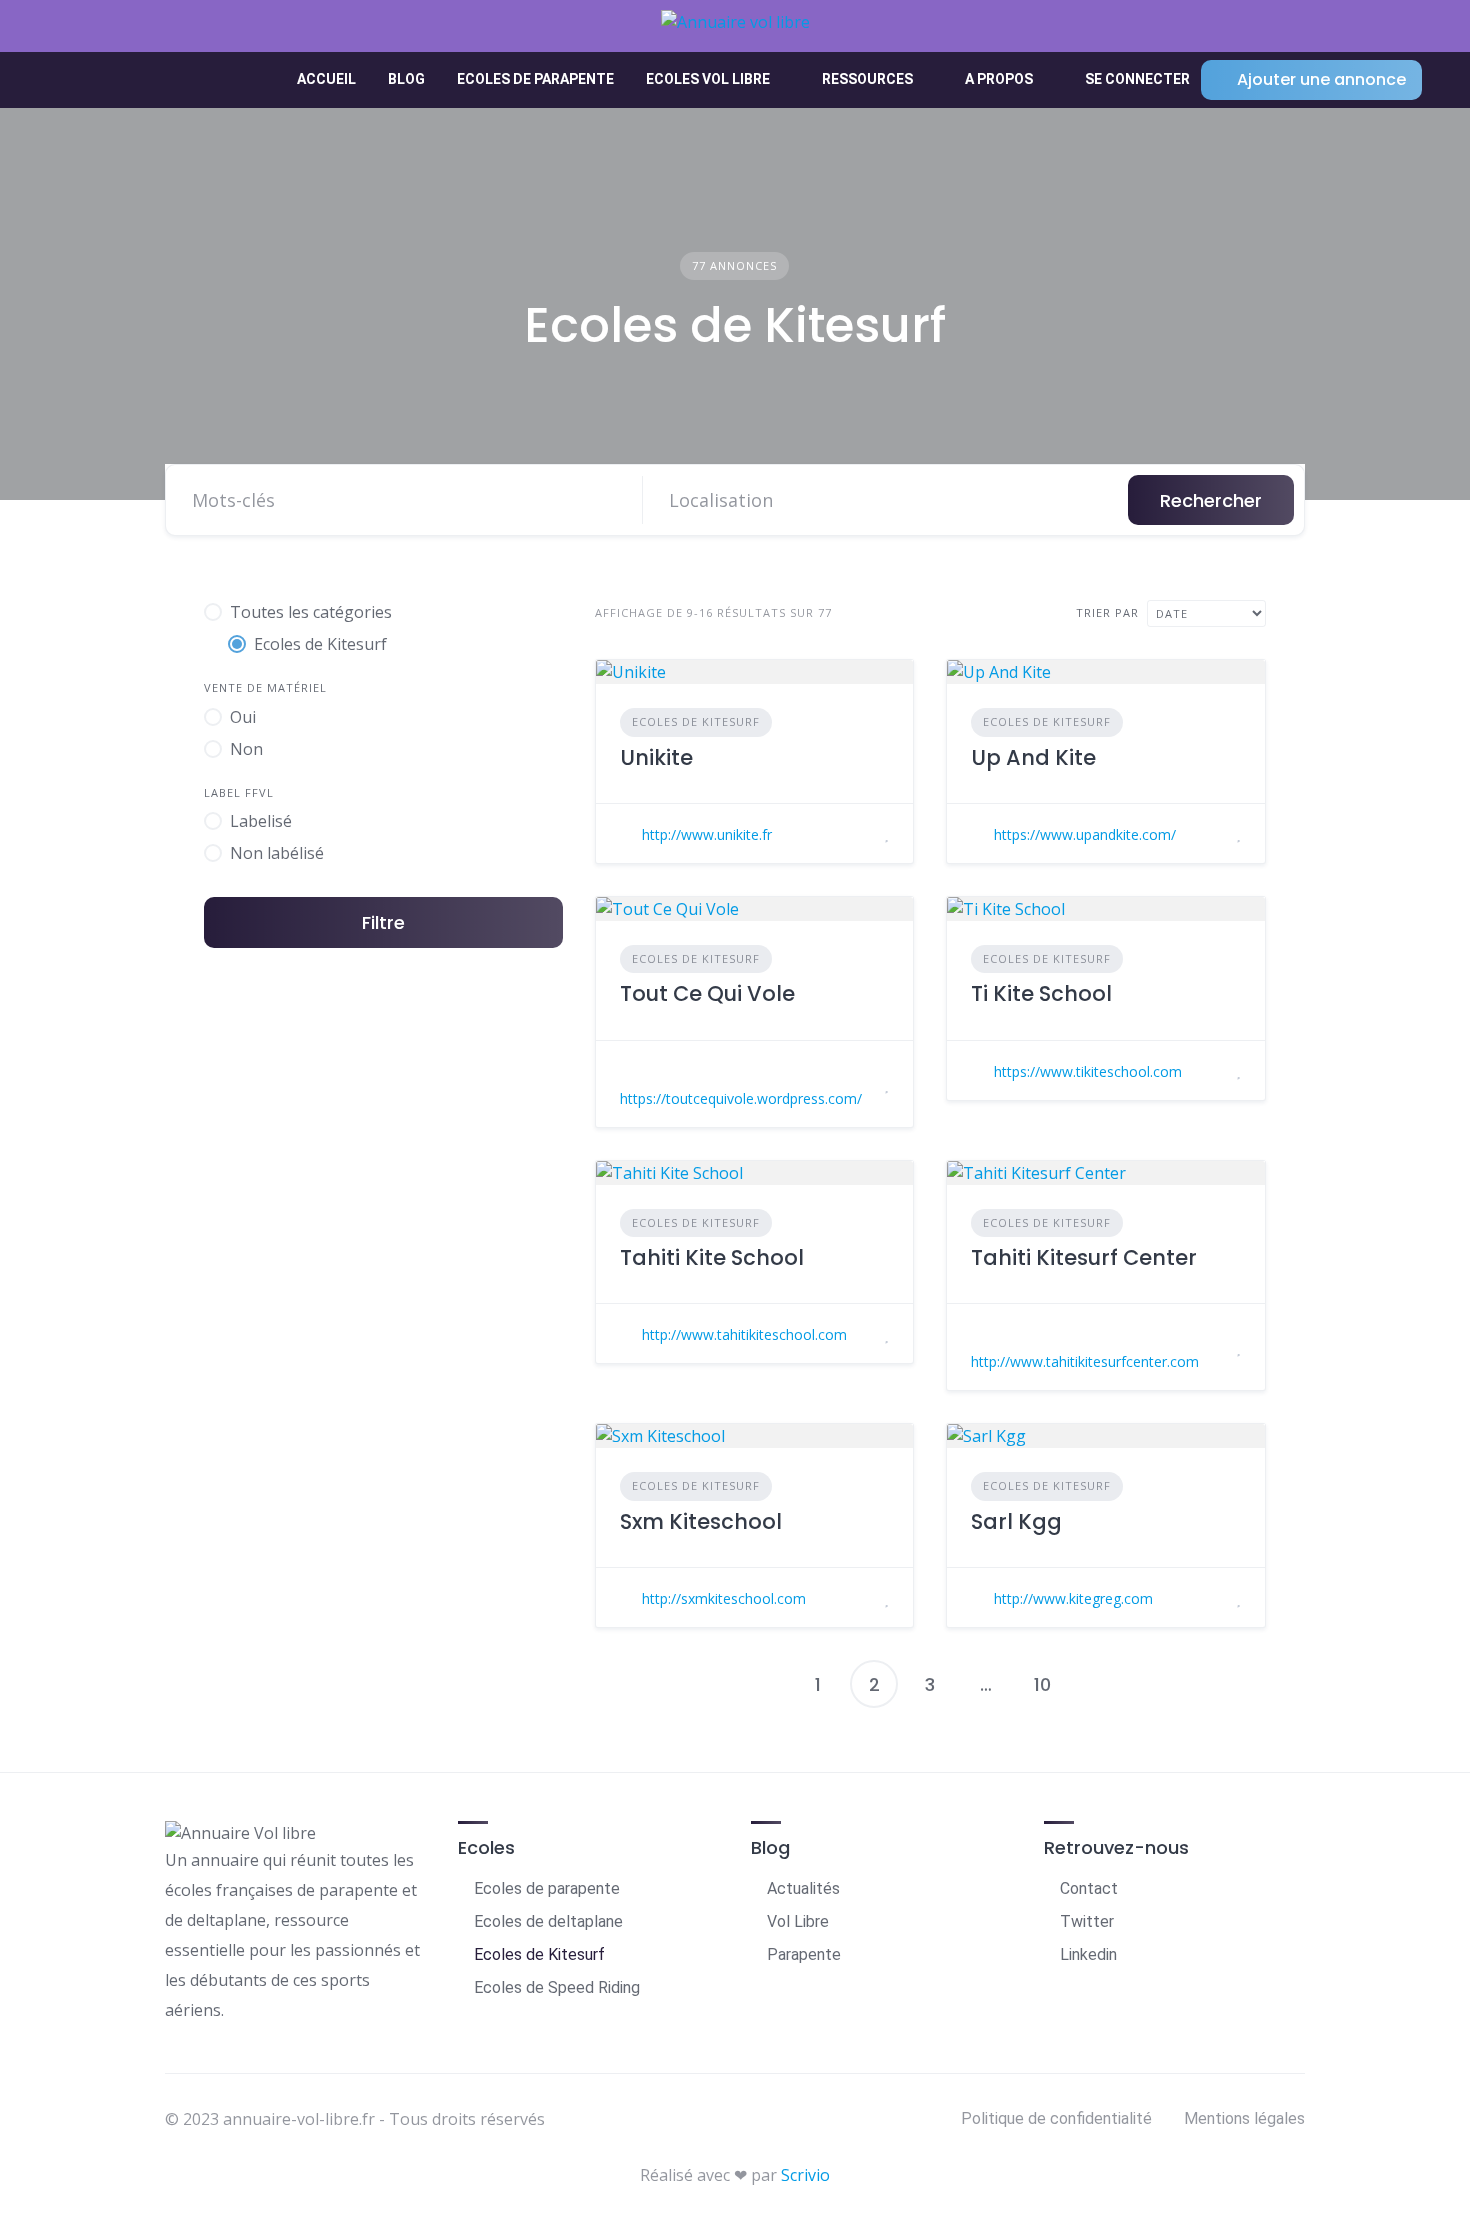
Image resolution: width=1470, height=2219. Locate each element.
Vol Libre (798, 1921)
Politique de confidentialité (1056, 2118)
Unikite (656, 757)
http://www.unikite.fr (707, 834)
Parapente (804, 1954)
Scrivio (805, 2175)
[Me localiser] (1094, 500)
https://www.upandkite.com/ (1085, 834)
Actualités (803, 1888)
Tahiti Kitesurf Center (1084, 1257)
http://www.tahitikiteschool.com (744, 1334)
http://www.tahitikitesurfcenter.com (1085, 1361)
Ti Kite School (1041, 993)
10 (1042, 1684)
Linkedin (1088, 1954)
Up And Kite (1033, 757)
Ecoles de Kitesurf (696, 721)
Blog (406, 79)
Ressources (867, 79)
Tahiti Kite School (712, 1257)
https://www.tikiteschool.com (1088, 1071)
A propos (999, 79)
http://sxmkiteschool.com (724, 1598)
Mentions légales (1244, 2118)
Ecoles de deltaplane (548, 1921)
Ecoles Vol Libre (708, 79)
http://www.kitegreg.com (1073, 1598)
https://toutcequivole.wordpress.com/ (741, 1098)
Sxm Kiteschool (701, 1521)
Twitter (1087, 1921)
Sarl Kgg (1016, 1521)
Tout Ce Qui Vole (707, 993)
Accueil (326, 79)
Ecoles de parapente (535, 79)
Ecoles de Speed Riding (557, 1987)
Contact (1089, 1888)
